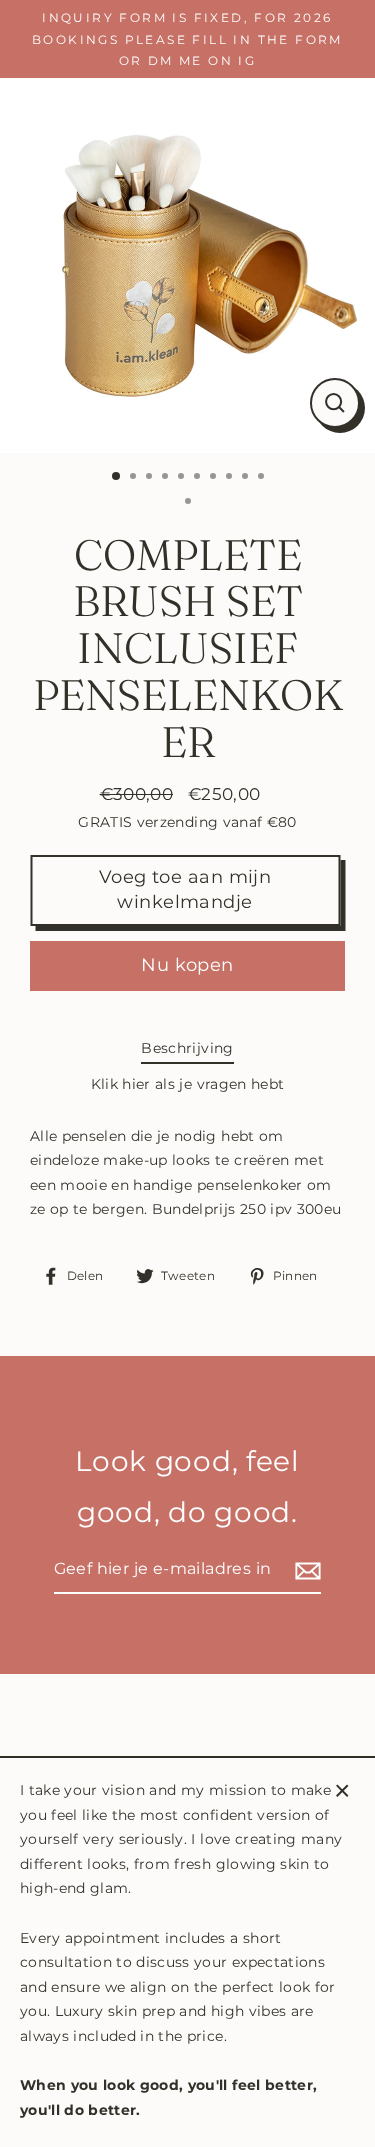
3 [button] (151, 478)
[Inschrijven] (305, 1570)
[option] (187, 265)
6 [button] (199, 478)
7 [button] (215, 478)
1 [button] (117, 477)
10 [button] (263, 478)
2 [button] (135, 478)
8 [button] (231, 478)
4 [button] (167, 478)
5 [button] (183, 478)
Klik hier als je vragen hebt (188, 1084)
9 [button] (247, 478)
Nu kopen (187, 965)
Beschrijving (187, 1048)
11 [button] (190, 503)
